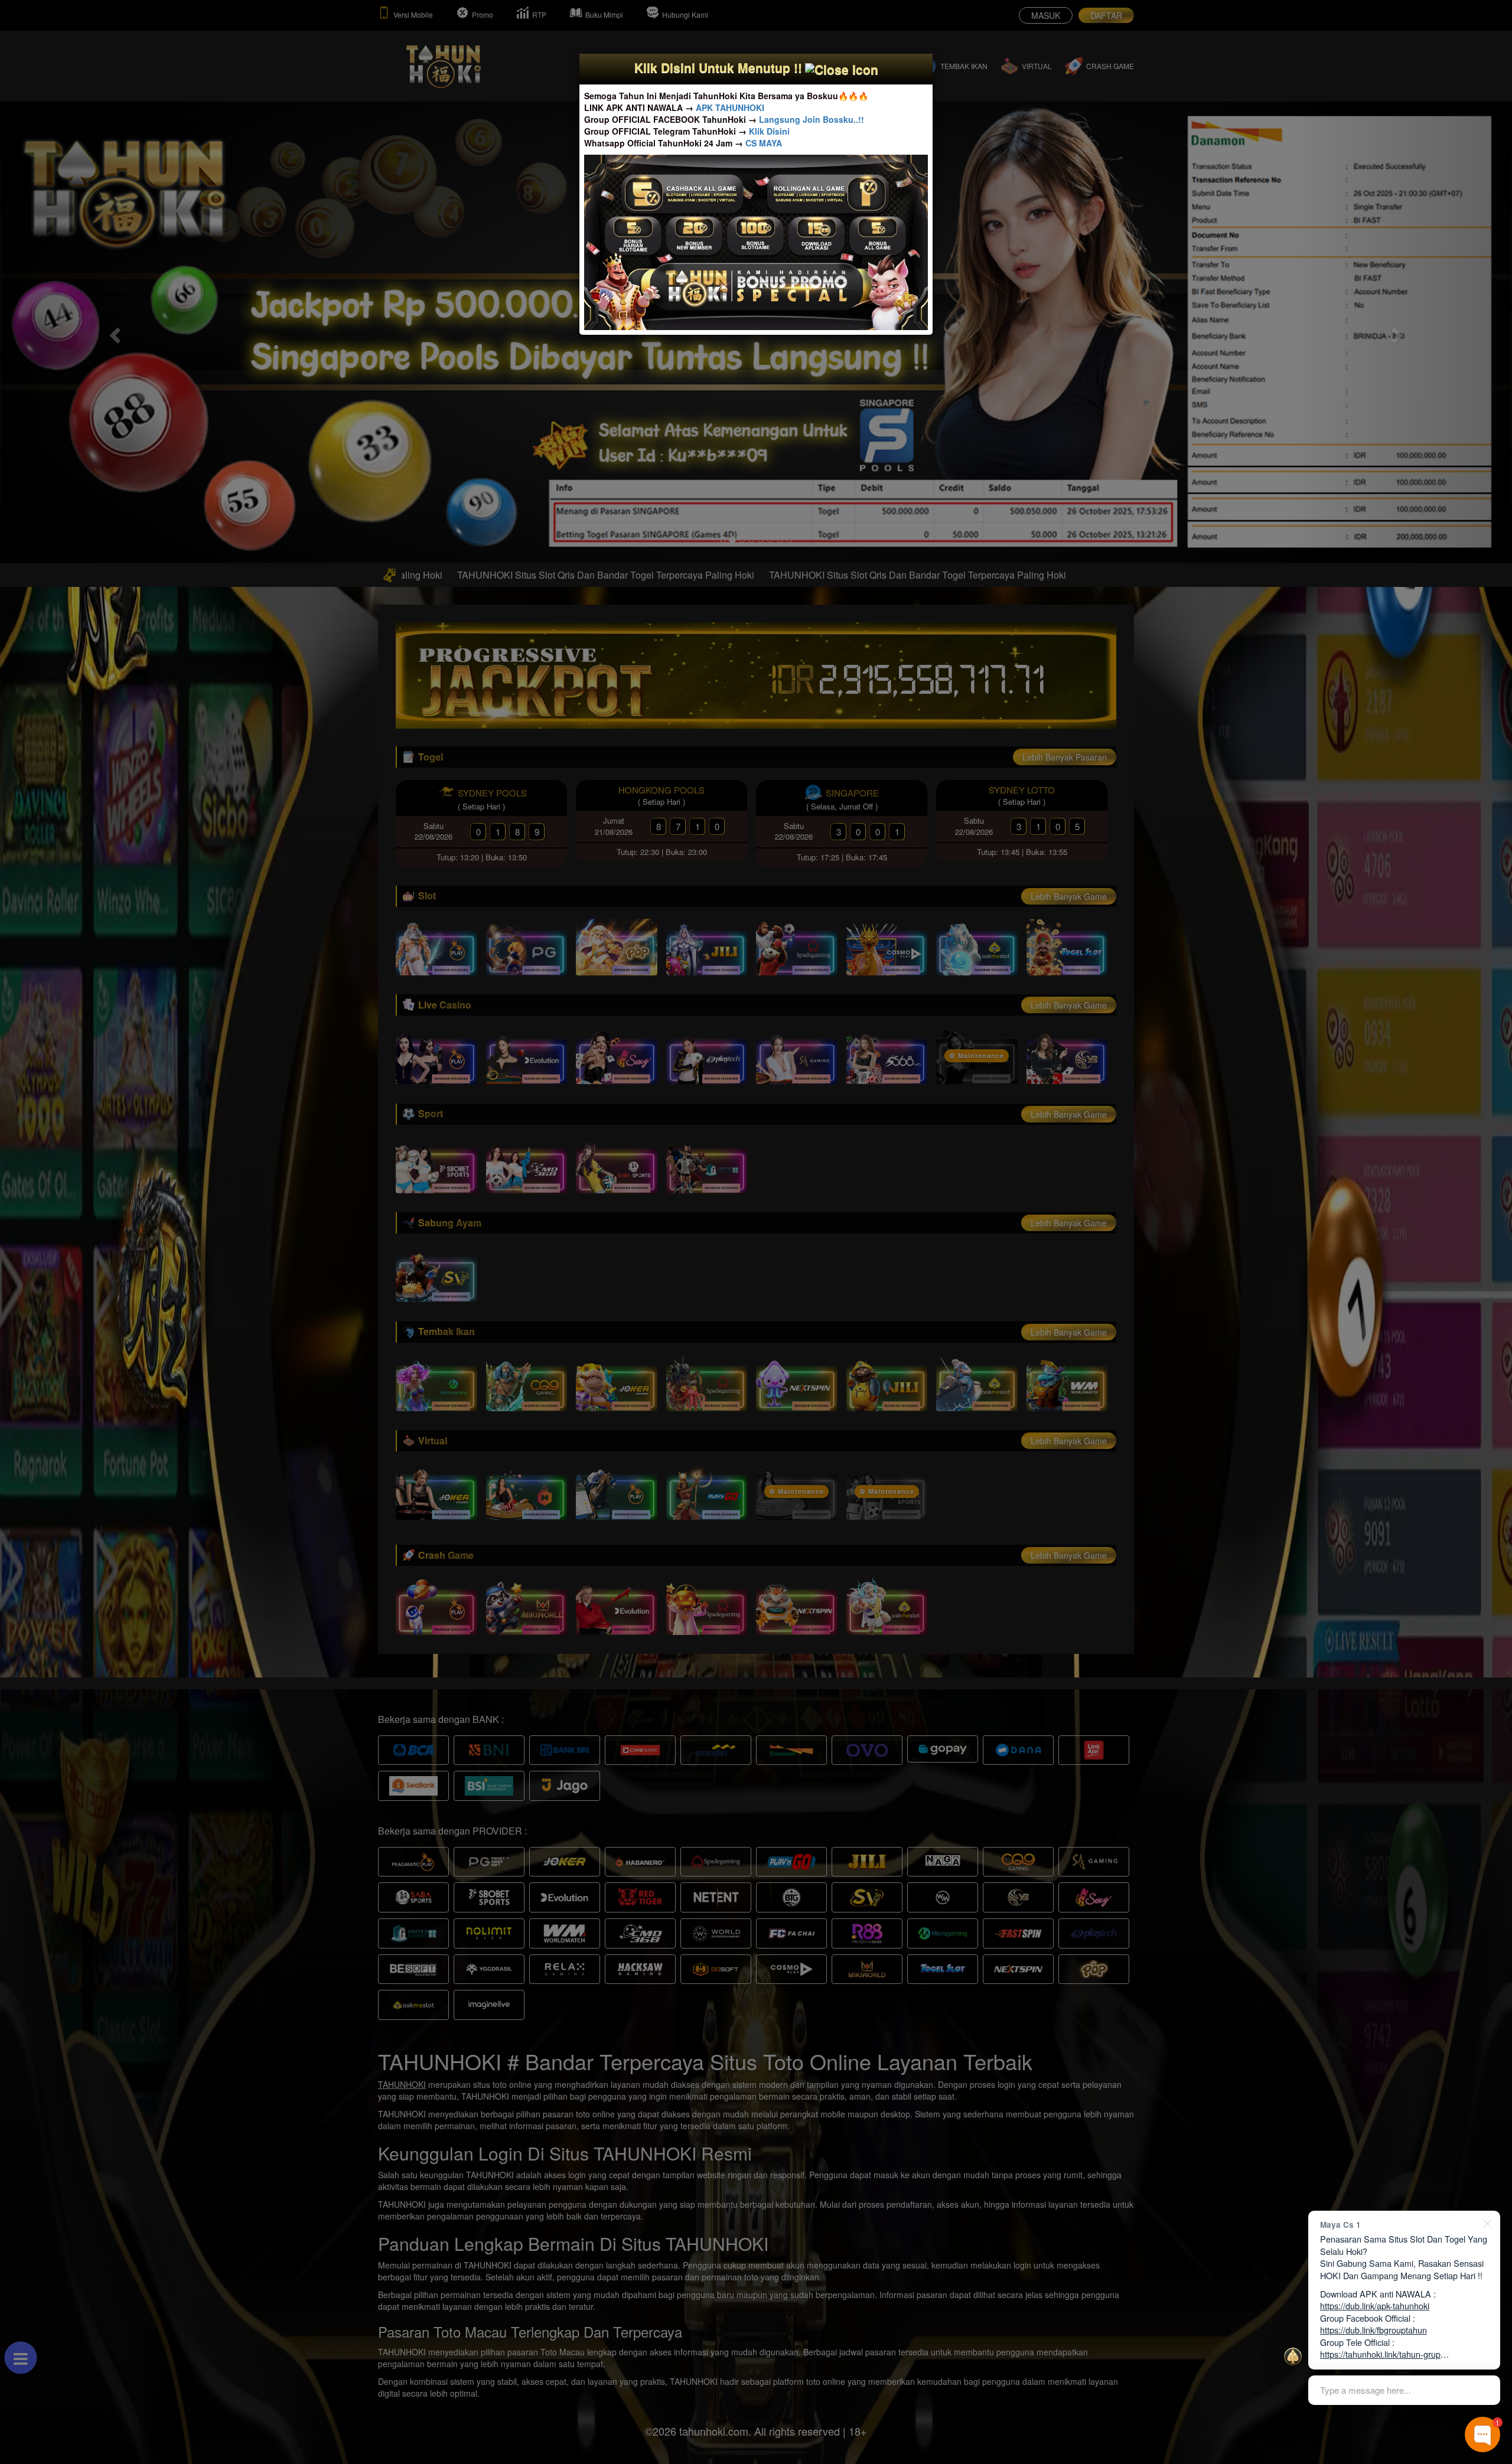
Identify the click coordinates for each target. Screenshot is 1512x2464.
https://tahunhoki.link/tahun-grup (1380, 2354)
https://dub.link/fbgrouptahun (1373, 2330)
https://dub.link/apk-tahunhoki (1375, 2305)
